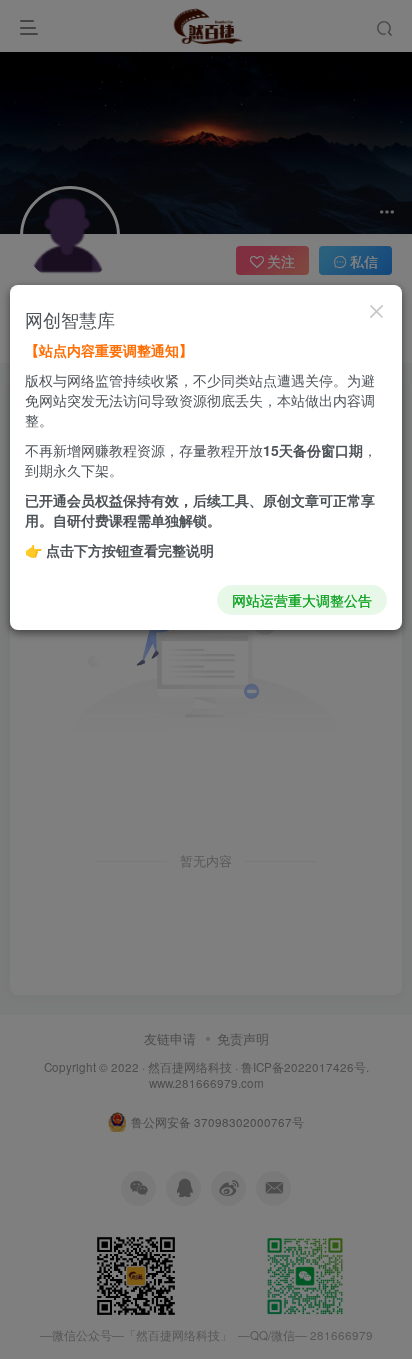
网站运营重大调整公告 (302, 600)
